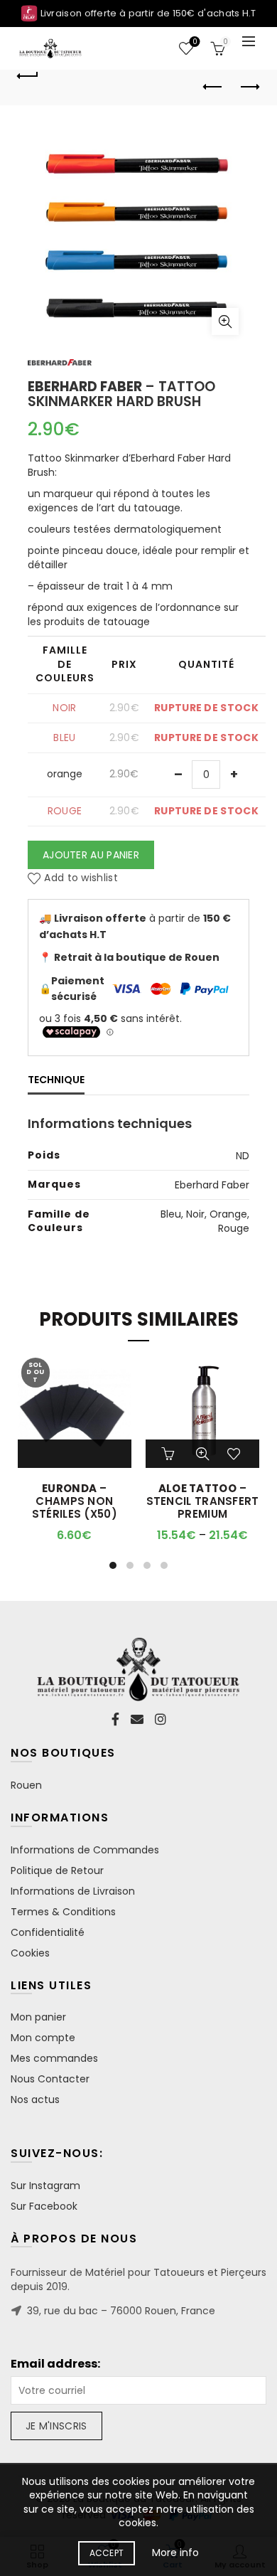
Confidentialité (48, 1932)
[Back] (28, 74)
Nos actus (35, 2099)
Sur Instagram (45, 2186)
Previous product (213, 87)
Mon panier (38, 2017)
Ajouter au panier (91, 855)
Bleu (171, 1214)
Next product (249, 87)
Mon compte (43, 2038)
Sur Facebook (44, 2206)
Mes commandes (54, 2058)
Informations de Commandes (85, 1850)
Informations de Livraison (73, 1891)
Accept (107, 2553)
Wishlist (195, 42)
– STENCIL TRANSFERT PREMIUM (203, 1501)
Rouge (234, 1228)
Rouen (26, 1785)
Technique (56, 1080)
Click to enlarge (225, 321)
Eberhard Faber (212, 1185)
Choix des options (170, 1454)
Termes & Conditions (63, 1912)
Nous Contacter (50, 2079)
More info (175, 2553)
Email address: (55, 2364)
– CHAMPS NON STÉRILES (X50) (75, 1501)
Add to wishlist (81, 878)
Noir (195, 1214)
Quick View (202, 1454)
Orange (228, 1214)
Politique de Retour (57, 1870)
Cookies (30, 1953)
